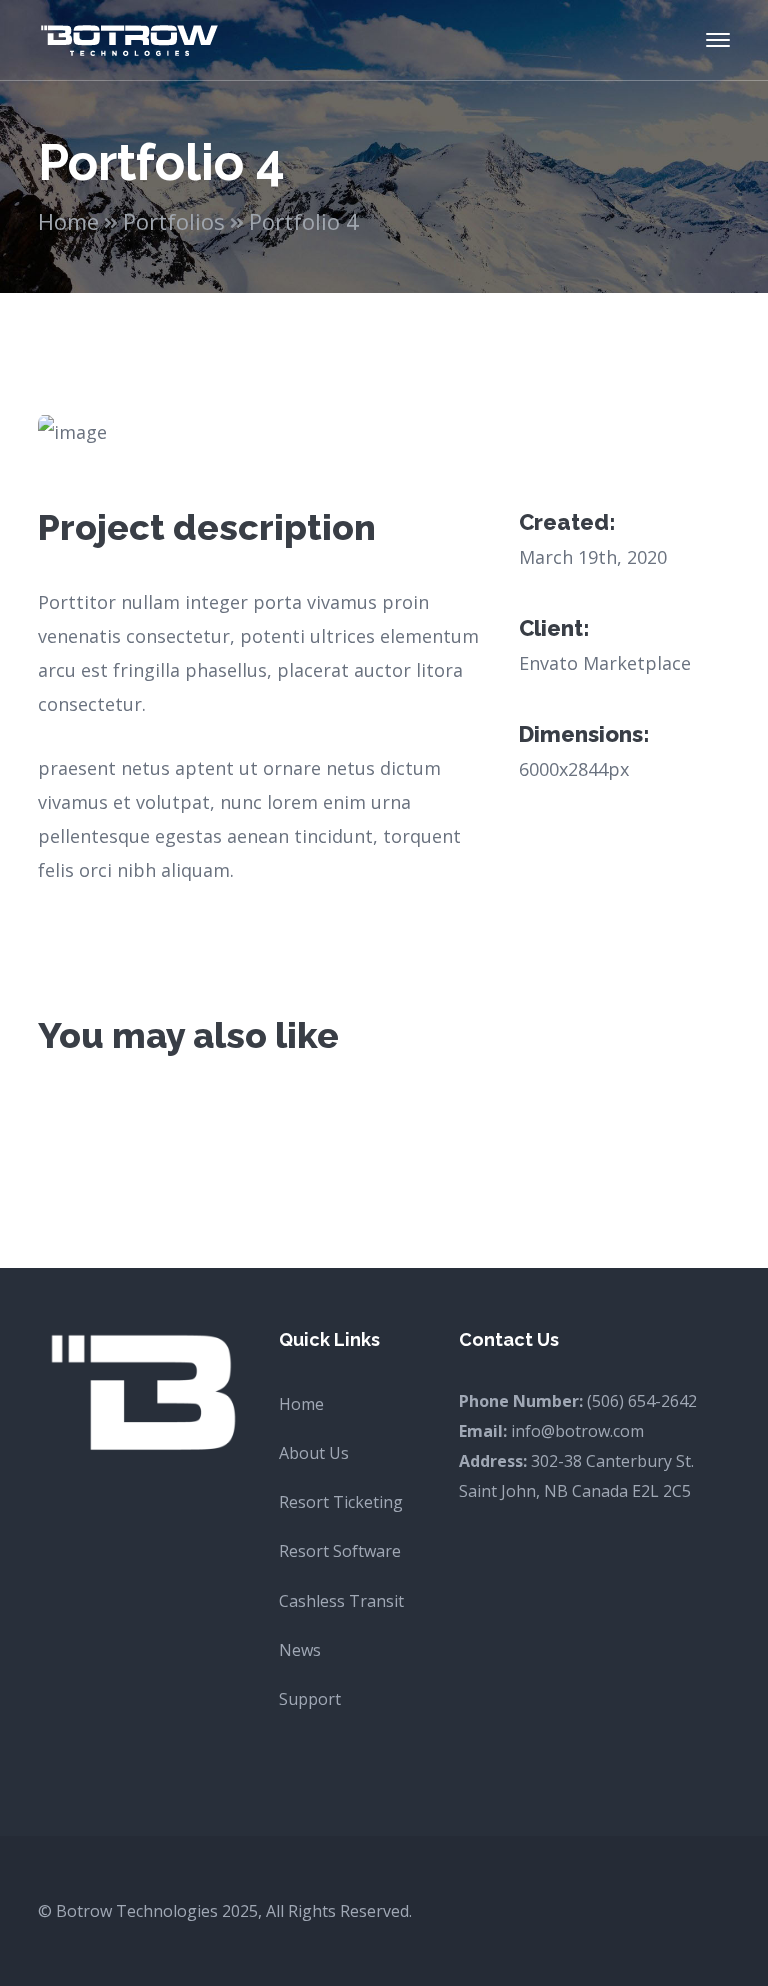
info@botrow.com (577, 1431)
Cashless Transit (341, 1601)
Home (68, 221)
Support (310, 1699)
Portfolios (174, 221)
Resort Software (340, 1551)
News (300, 1650)
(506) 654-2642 (642, 1401)
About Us (314, 1453)
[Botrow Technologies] (129, 38)
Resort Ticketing (341, 1502)
